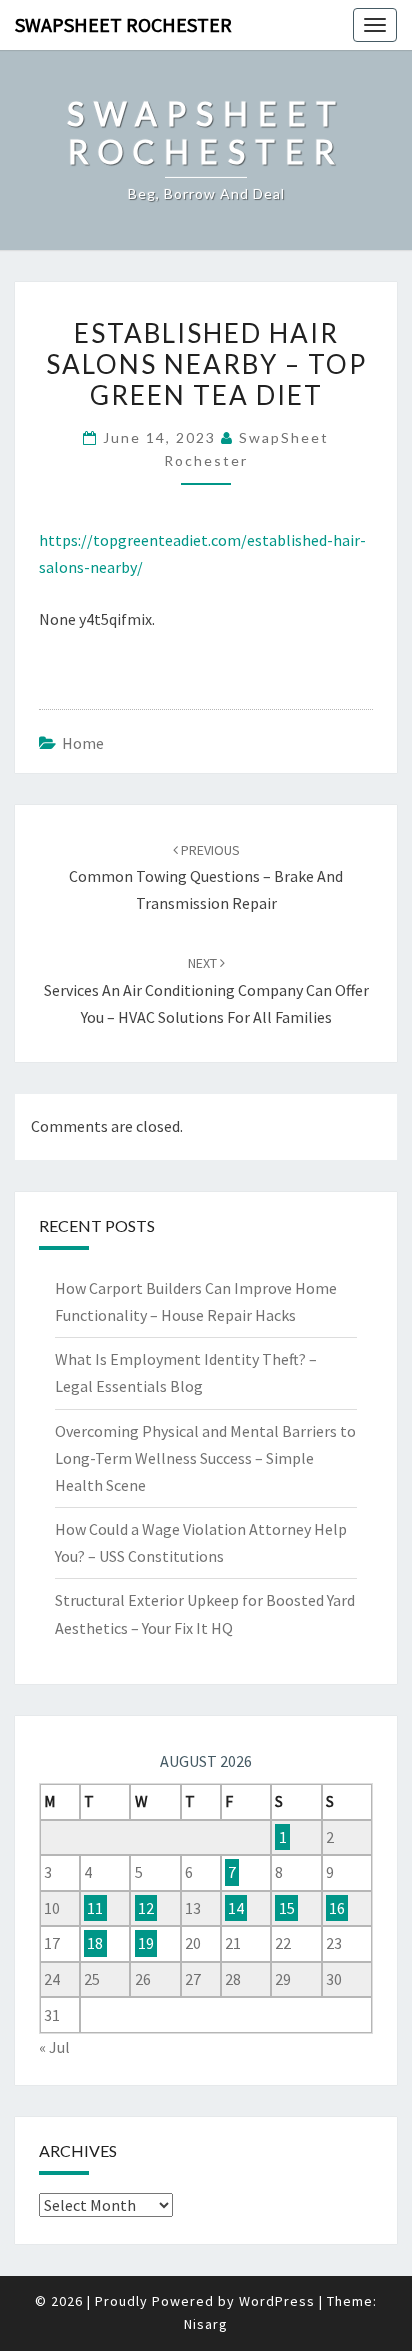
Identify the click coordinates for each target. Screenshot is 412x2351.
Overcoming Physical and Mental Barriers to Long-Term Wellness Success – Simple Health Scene (205, 1458)
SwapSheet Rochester (123, 24)
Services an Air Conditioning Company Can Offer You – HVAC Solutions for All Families (206, 990)
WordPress (277, 2301)
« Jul (54, 2047)
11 (95, 1908)
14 (236, 1908)
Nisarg (206, 2324)
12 (146, 1908)
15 (287, 1908)
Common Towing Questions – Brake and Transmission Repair (206, 877)
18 (95, 1943)
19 (146, 1943)
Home (83, 743)
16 (337, 1908)
